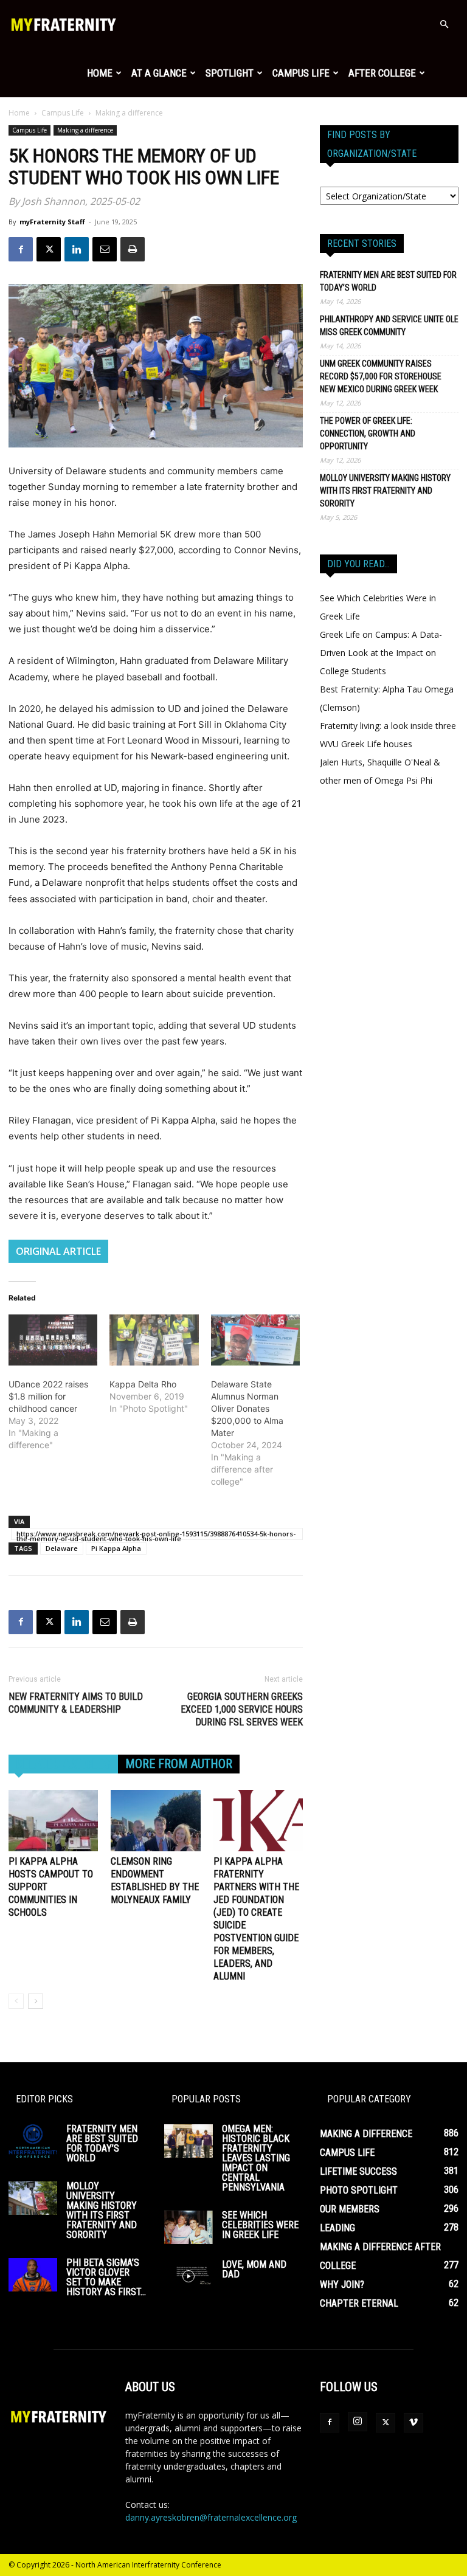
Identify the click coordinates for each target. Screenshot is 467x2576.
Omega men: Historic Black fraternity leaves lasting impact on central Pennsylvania (256, 2158)
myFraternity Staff (52, 222)
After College (382, 73)
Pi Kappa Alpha (116, 1548)
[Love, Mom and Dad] (189, 2277)
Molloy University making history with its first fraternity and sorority (385, 491)
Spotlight (230, 73)
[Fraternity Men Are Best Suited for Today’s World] (33, 2141)
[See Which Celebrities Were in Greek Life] (189, 2227)
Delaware (62, 1548)
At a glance (159, 73)
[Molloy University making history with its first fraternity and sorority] (33, 2198)
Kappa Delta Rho (143, 1384)
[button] (444, 25)
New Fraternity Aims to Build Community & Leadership (76, 1703)
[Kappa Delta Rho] (154, 1340)
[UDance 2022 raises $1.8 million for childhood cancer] (53, 1340)
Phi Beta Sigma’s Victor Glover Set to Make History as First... (106, 2277)
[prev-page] (16, 2001)
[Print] (133, 249)
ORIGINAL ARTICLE (58, 1251)
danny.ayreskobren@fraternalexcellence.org (211, 2517)
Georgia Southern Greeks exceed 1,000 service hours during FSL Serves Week (242, 1709)
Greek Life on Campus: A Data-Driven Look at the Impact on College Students (381, 653)
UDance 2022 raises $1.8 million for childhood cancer (48, 1396)
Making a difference (85, 130)
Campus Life (301, 73)
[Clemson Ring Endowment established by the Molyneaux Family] (155, 1821)
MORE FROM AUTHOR (179, 1764)
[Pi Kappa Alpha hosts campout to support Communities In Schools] (53, 1821)
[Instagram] (358, 2422)
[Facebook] (21, 249)
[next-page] (36, 2001)
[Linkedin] (77, 249)
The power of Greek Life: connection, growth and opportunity (368, 433)
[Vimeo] (413, 2423)
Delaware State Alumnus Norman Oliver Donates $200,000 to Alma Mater (247, 1408)
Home (100, 73)
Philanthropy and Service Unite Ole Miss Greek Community (389, 326)
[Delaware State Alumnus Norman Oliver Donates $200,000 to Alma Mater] (255, 1340)
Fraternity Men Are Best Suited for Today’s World (388, 281)
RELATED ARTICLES (63, 1764)
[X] (49, 249)
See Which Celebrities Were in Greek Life (260, 2225)
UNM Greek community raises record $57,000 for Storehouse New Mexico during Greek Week (381, 376)
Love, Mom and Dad (254, 2269)
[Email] (105, 249)
